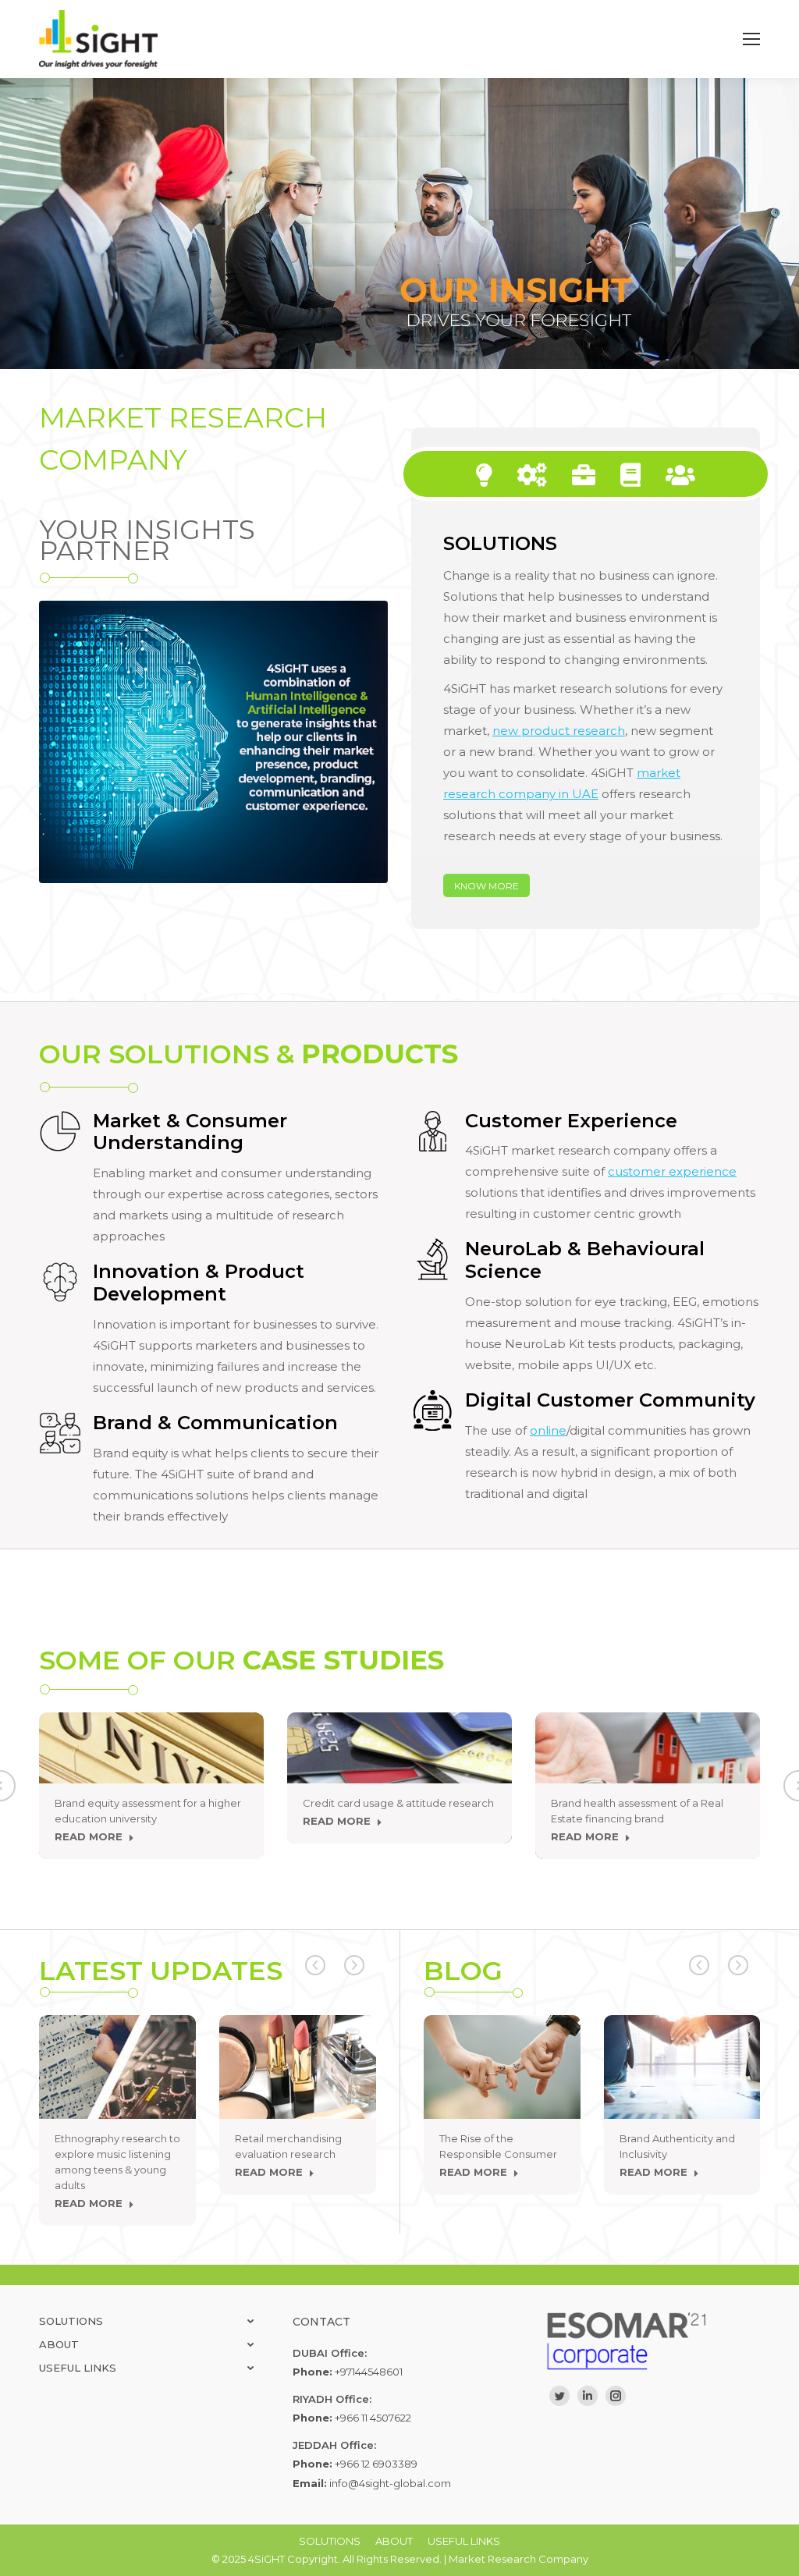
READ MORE (89, 1836)
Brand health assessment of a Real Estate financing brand (637, 1811)
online (548, 1430)
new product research (559, 731)
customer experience (672, 1171)
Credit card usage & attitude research (398, 1803)
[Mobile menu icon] (751, 39)
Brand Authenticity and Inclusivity (677, 2146)
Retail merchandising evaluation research (288, 2146)
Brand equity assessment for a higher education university (148, 1811)
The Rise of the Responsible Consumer (498, 2146)
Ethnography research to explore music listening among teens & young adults (117, 2162)
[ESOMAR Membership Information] (653, 2341)
